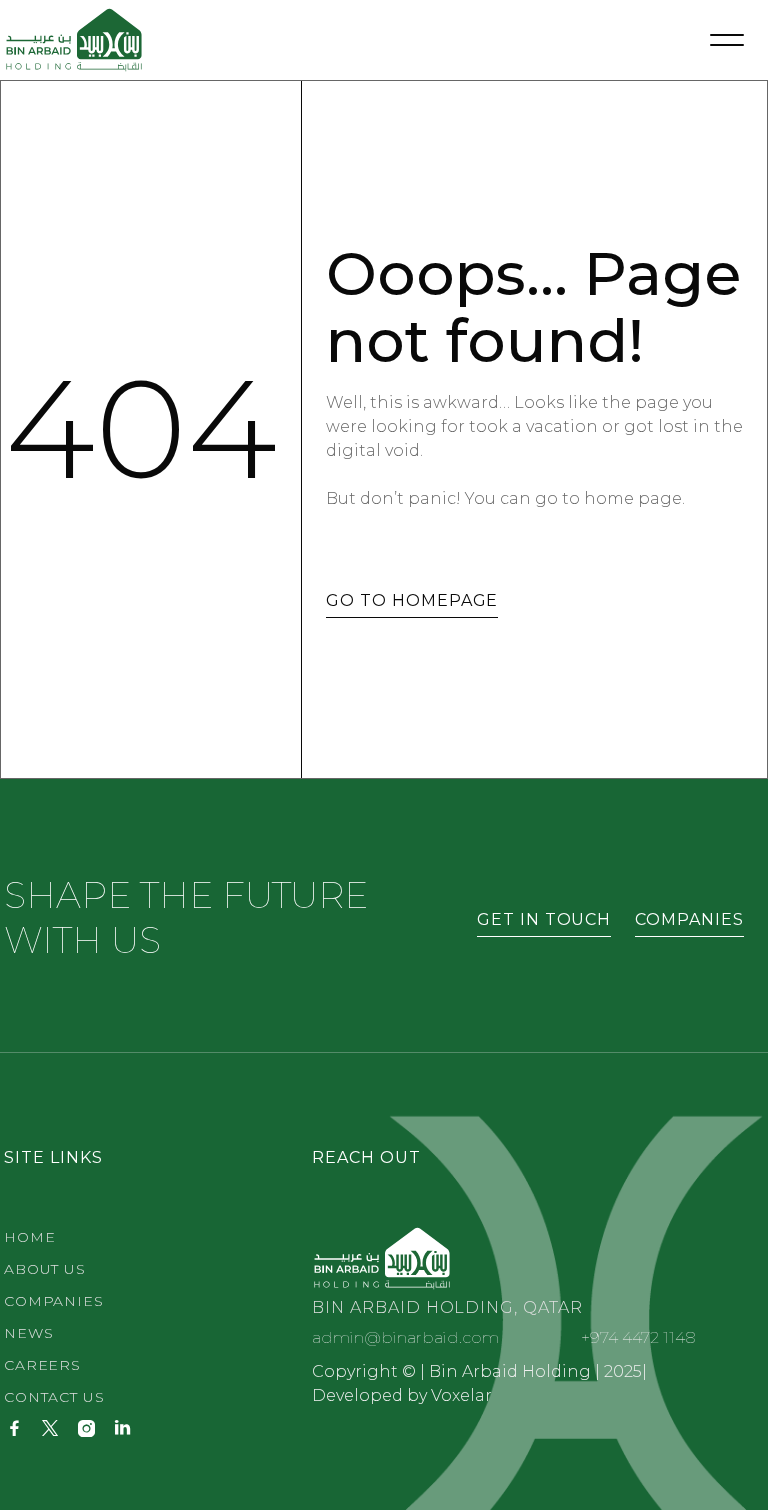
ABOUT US (45, 1269)
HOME (29, 1237)
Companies (54, 1301)
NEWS (28, 1333)
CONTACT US (54, 1397)
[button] (727, 40)
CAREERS (42, 1365)
